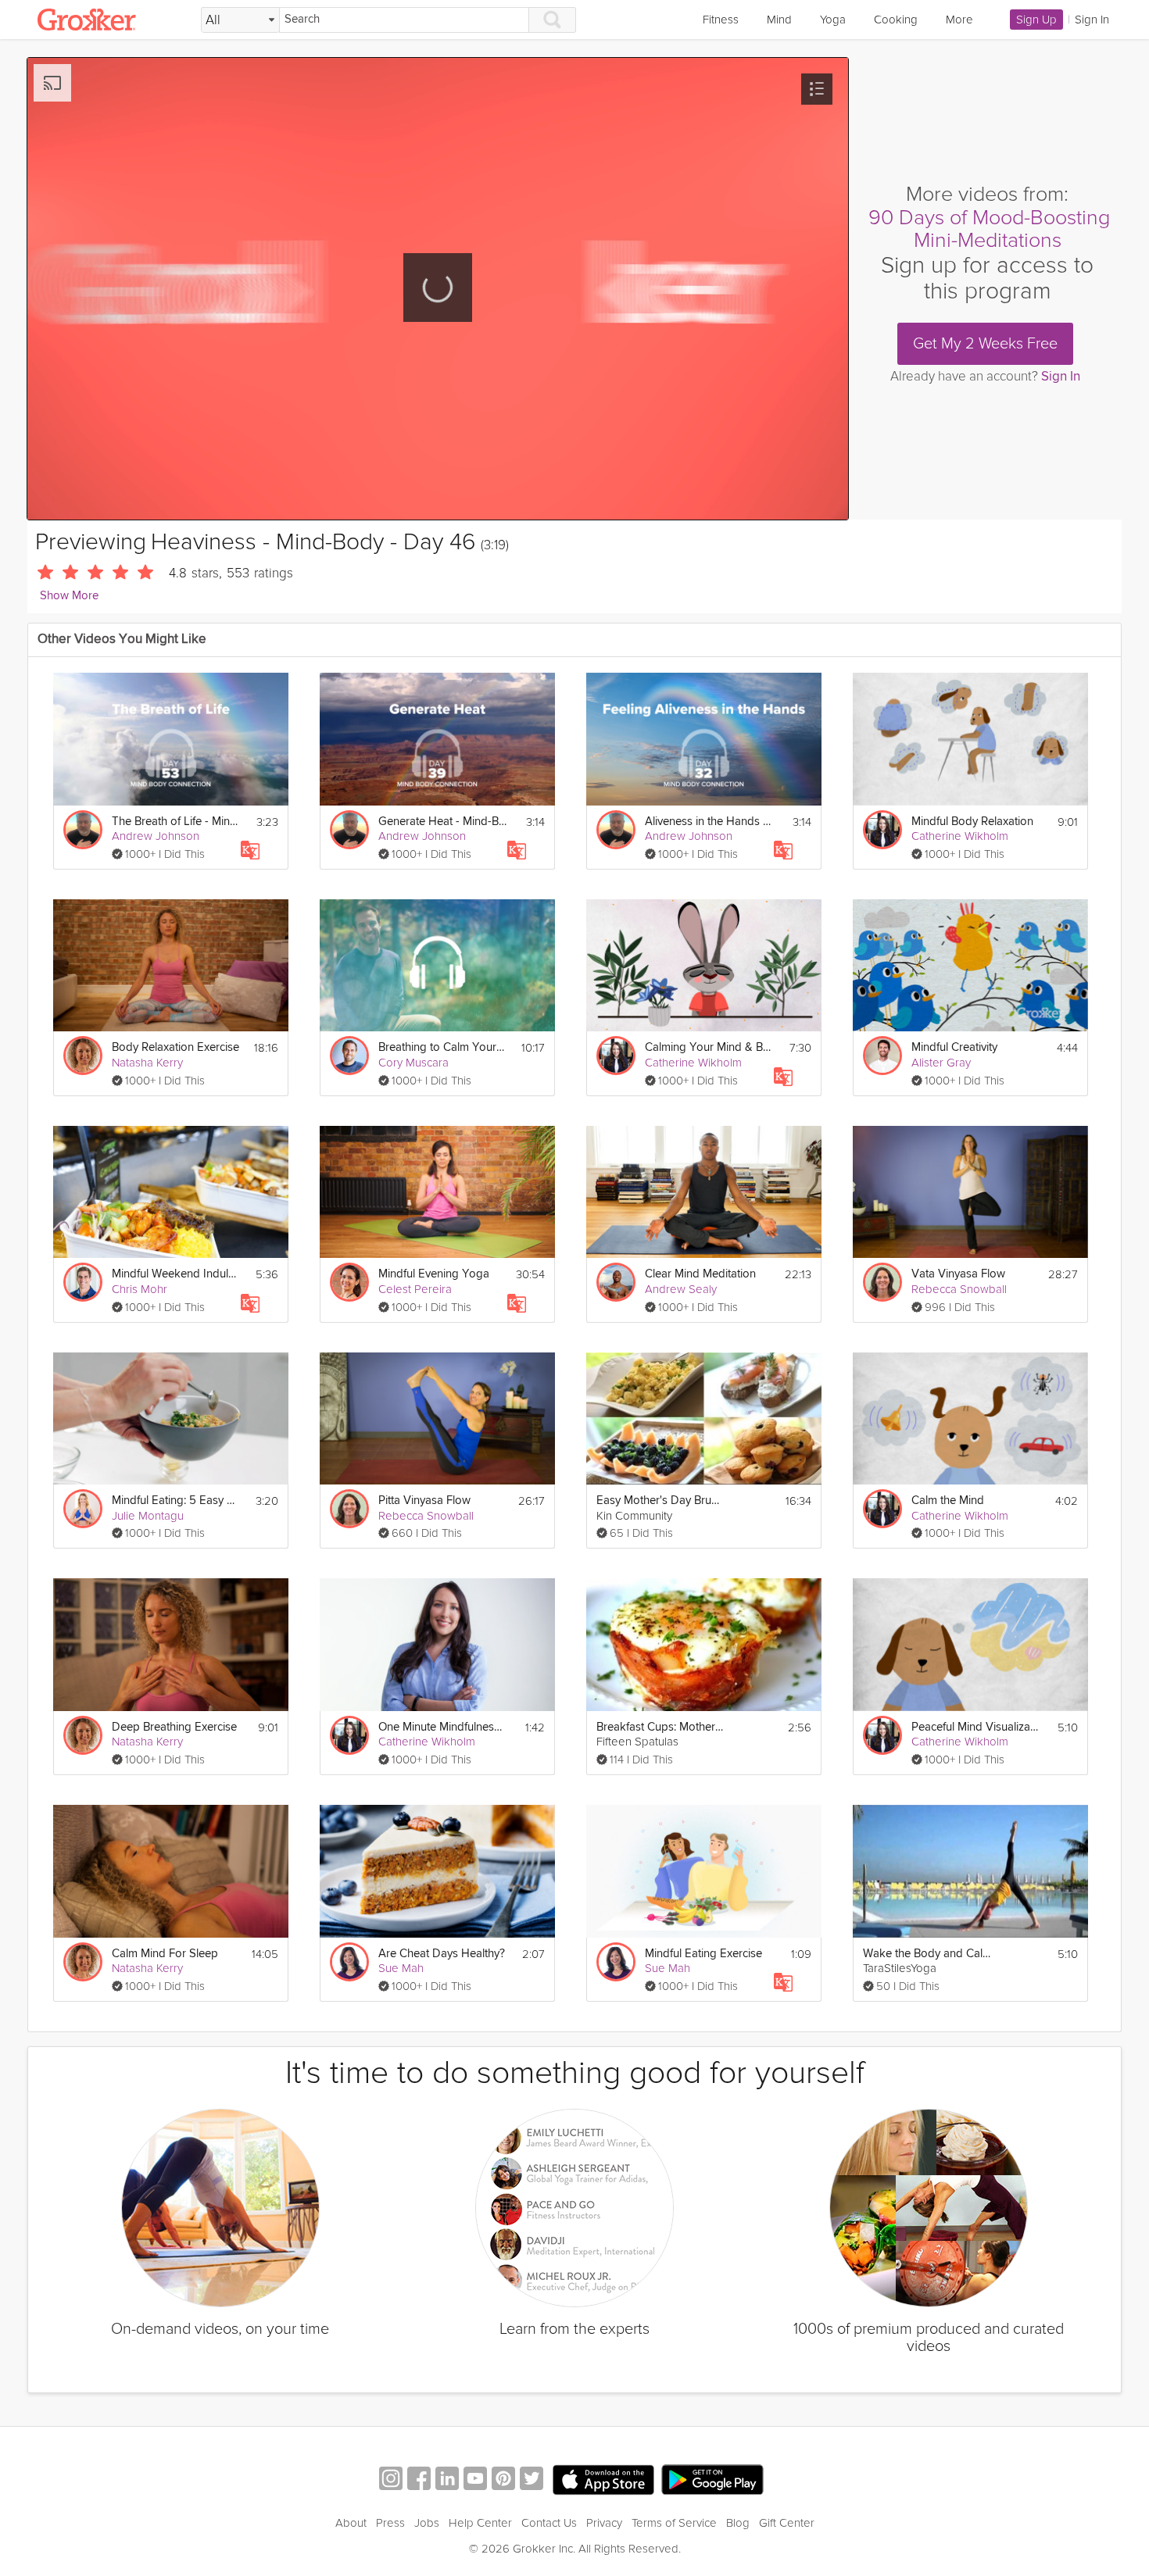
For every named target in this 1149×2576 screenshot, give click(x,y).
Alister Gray (941, 1063)
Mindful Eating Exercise (703, 1954)
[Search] (553, 20)
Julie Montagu (148, 1516)
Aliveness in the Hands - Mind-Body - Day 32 (709, 822)
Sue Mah (401, 1968)
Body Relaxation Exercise (175, 1047)
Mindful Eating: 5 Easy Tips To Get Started (176, 1501)
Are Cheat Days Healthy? (442, 1954)
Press (390, 2523)
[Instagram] (391, 2480)
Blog (738, 2523)
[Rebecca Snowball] (882, 1282)
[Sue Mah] (349, 1962)
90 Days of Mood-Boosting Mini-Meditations (989, 229)
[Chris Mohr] (83, 1282)
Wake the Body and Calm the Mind (927, 1954)
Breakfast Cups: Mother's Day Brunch (661, 1727)
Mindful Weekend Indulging (176, 1274)
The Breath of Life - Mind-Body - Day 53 (176, 822)
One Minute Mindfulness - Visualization (443, 1727)
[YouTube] (475, 2480)
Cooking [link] (896, 20)
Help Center (480, 2523)
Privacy (604, 2523)
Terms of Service (674, 2523)
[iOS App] (603, 2480)
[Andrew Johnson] (83, 830)
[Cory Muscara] (349, 1056)
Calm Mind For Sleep (165, 1954)
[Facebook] (419, 2480)
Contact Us (549, 2523)
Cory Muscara (413, 1063)
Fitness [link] (721, 20)
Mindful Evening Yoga (434, 1274)
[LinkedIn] (447, 2480)
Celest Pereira (415, 1289)
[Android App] (712, 2480)
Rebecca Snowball (959, 1289)
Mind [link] (779, 20)
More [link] (959, 20)
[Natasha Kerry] (83, 1056)
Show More (69, 596)
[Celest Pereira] (349, 1282)
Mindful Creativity (954, 1047)
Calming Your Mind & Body (709, 1047)
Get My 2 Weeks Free (985, 344)
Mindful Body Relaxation (972, 822)
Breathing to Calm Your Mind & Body (443, 1047)
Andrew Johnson (156, 836)
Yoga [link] (833, 20)
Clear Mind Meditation (700, 1274)
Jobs (427, 2523)
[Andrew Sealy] (616, 1282)
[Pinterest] (503, 2480)
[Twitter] (532, 2480)
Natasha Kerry (147, 1063)
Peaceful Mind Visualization (976, 1727)
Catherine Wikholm (960, 836)
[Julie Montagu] (83, 1509)
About (351, 2523)
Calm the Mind (948, 1501)
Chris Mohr (140, 1289)
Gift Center (787, 2523)
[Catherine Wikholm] (882, 830)
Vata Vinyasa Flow (958, 1274)
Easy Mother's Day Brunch (661, 1501)
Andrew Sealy (681, 1289)
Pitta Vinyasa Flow (424, 1501)
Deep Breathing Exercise (174, 1727)
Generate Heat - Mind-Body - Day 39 (443, 822)
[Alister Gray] (882, 1056)
